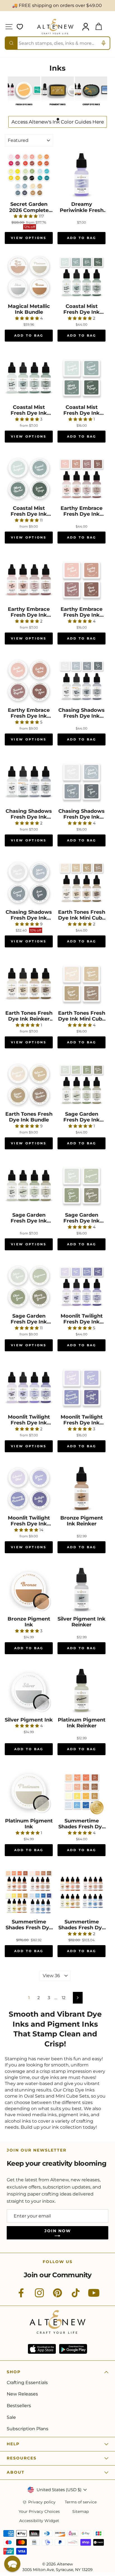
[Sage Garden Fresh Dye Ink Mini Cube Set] (82, 1185)
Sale (11, 2417)
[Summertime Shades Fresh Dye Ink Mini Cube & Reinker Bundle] (29, 1892)
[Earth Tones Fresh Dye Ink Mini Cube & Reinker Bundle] (82, 883)
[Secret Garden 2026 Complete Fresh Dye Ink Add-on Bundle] (29, 175)
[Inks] (24, 108)
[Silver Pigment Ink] (29, 1690)
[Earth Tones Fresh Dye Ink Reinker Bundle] (29, 984)
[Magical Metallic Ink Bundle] (29, 277)
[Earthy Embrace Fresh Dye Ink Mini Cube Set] (82, 580)
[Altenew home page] (55, 27)
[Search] (11, 43)
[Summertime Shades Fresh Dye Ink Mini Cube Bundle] (82, 1791)
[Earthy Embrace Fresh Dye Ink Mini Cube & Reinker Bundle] (82, 479)
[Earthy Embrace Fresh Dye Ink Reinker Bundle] (29, 580)
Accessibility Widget (39, 2521)
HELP (13, 2444)
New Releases (22, 2394)
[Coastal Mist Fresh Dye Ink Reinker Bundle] (29, 378)
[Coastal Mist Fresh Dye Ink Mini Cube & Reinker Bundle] (82, 277)
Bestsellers (19, 2406)
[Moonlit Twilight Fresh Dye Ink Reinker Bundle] (29, 1387)
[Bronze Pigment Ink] (29, 1589)
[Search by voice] (104, 43)
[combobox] (57, 43)
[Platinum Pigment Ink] (29, 1791)
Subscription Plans (27, 2429)
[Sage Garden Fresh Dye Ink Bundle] (29, 1286)
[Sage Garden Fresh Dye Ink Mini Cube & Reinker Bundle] (82, 1085)
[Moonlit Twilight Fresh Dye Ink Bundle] (29, 1488)
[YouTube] (94, 2296)
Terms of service (81, 2502)
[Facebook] (21, 2296)
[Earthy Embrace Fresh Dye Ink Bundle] (29, 681)
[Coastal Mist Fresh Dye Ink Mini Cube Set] (82, 378)
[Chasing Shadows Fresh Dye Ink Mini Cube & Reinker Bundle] (82, 681)
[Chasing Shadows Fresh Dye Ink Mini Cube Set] (82, 782)
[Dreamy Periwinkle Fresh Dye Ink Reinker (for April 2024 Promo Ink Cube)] (82, 175)
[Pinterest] (57, 2296)
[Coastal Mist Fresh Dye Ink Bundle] (29, 479)
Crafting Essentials (27, 2383)
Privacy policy (42, 2502)
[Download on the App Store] (42, 2349)
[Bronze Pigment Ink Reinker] (82, 1488)
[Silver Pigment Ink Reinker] (82, 1589)
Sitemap (81, 2512)
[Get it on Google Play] (73, 2349)
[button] (12, 2564)
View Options (29, 238)
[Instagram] (39, 2296)
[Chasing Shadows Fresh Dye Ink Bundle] (29, 883)
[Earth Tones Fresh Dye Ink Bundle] (29, 1085)
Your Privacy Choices (39, 2512)
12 (64, 1998)
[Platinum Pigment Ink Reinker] (82, 1690)
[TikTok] (76, 2296)
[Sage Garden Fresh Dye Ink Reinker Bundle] (29, 1185)
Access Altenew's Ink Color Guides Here (58, 122)
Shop (14, 2372)
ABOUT (16, 2472)
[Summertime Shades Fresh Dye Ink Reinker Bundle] (82, 1892)
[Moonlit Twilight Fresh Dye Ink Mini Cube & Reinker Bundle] (82, 1286)
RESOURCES (22, 2458)
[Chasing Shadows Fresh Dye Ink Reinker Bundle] (29, 782)
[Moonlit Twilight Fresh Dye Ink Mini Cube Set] (82, 1387)
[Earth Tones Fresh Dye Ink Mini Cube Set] (82, 984)
